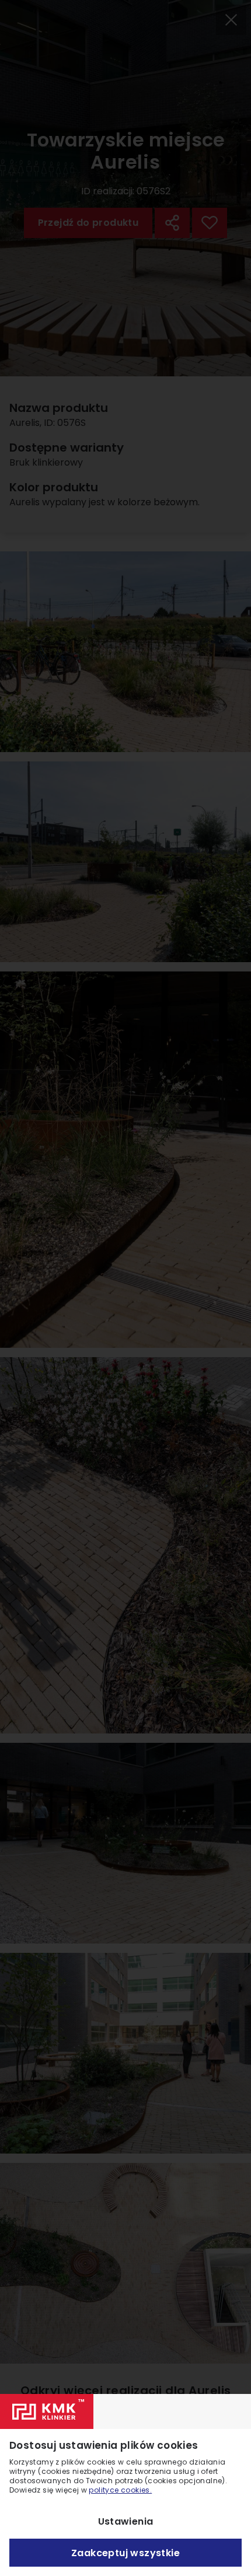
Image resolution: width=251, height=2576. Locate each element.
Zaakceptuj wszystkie (125, 2553)
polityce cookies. (120, 2490)
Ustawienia (126, 2521)
